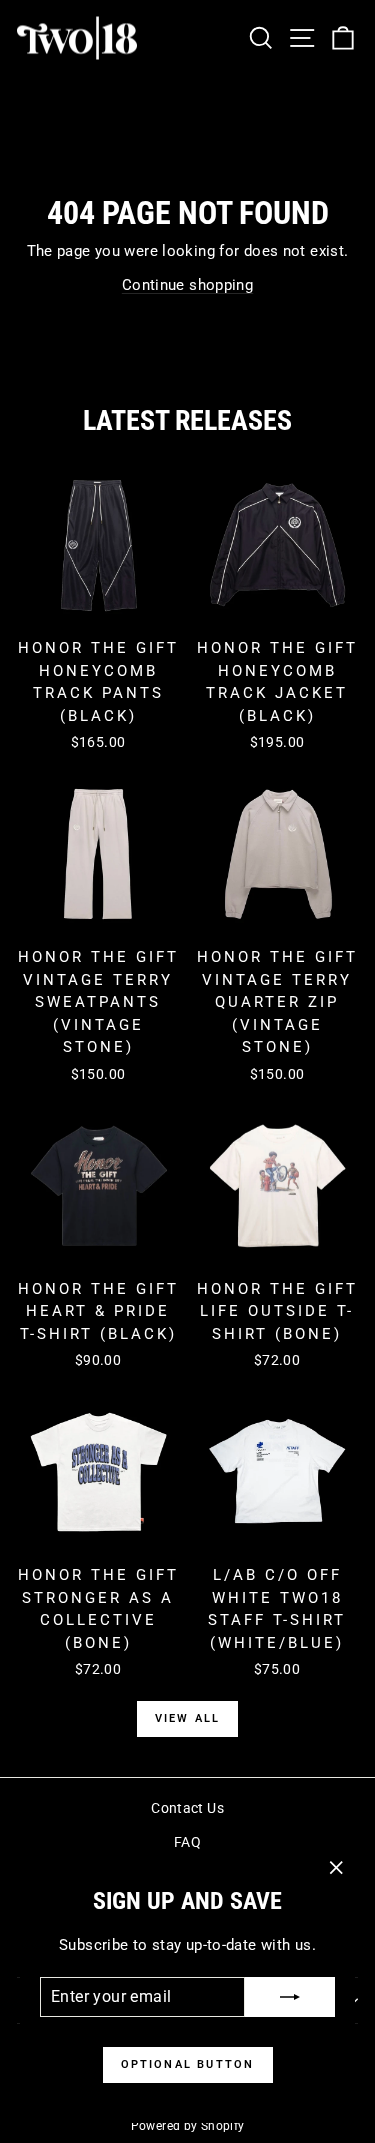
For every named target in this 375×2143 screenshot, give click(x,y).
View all (188, 1718)
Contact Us (187, 1808)
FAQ (187, 1842)
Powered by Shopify (188, 2126)
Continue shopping (187, 285)
